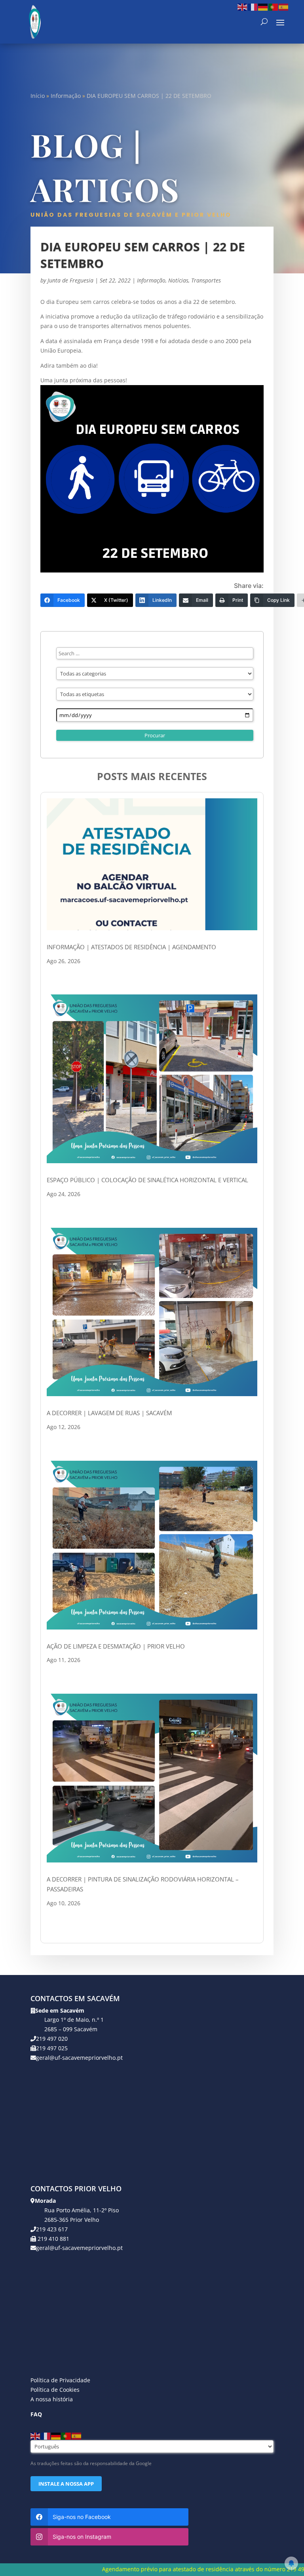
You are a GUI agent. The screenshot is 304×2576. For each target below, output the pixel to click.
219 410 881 (53, 2239)
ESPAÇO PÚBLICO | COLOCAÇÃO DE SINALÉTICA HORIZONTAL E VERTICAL (147, 1180)
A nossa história (52, 2399)
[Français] (253, 7)
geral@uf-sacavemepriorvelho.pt (79, 2058)
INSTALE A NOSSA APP (66, 2484)
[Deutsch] (263, 7)
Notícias (178, 280)
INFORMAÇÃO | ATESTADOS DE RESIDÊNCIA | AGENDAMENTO (131, 947)
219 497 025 (52, 2048)
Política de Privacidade (60, 2380)
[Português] (274, 7)
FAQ (36, 2414)
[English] (243, 7)
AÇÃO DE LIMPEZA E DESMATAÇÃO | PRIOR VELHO (116, 1646)
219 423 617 (52, 2229)
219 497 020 (52, 2039)
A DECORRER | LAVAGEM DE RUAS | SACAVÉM (109, 1413)
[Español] (284, 7)
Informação (66, 96)
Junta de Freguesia (70, 280)
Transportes (206, 280)
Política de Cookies (55, 2390)
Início (38, 96)
